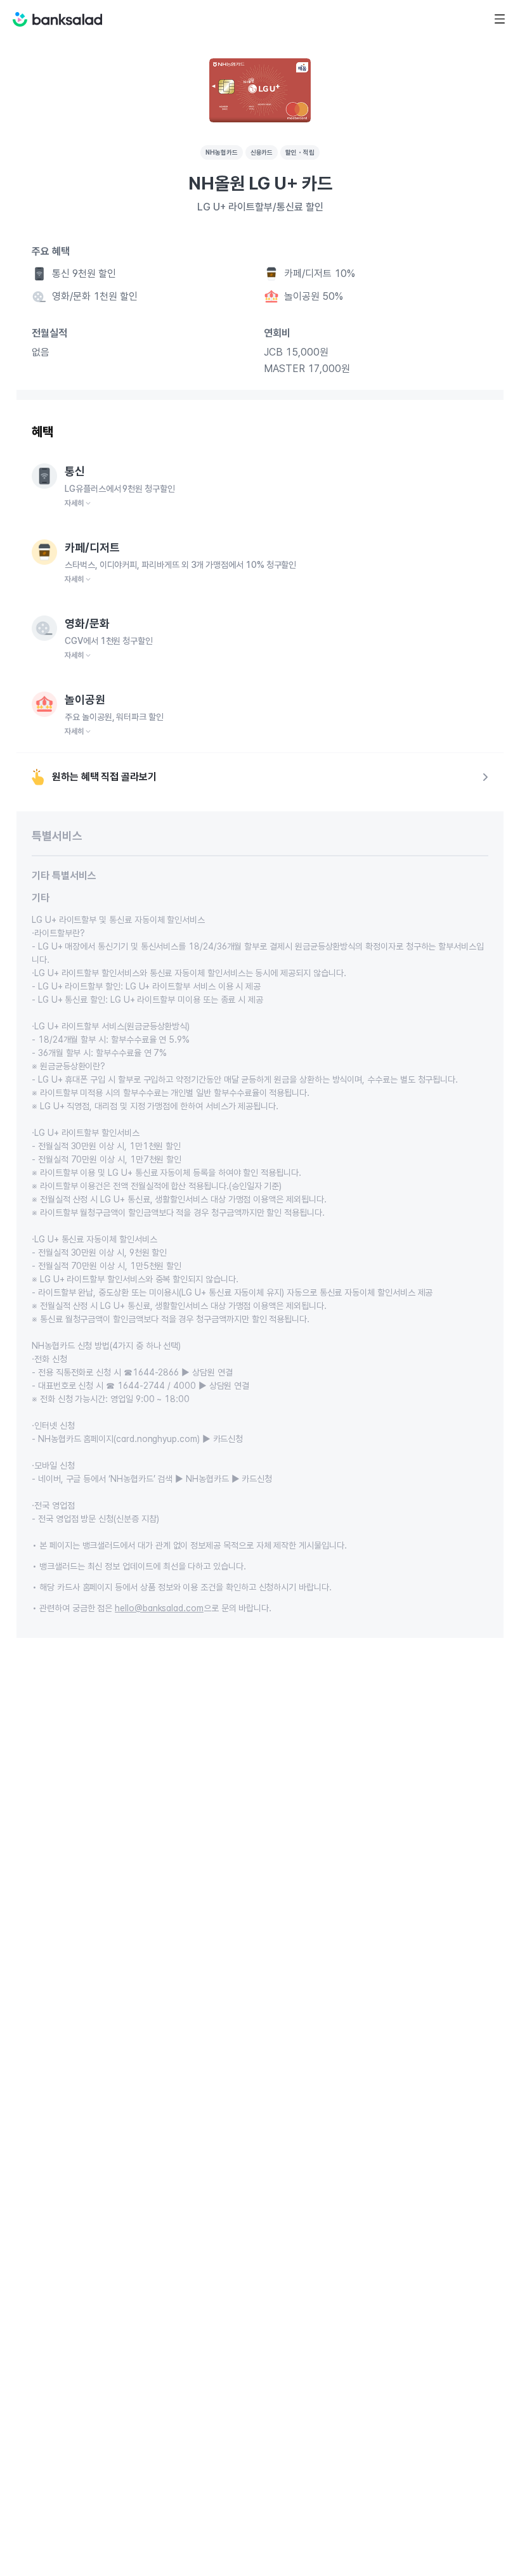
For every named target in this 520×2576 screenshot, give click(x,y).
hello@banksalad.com (159, 1608)
